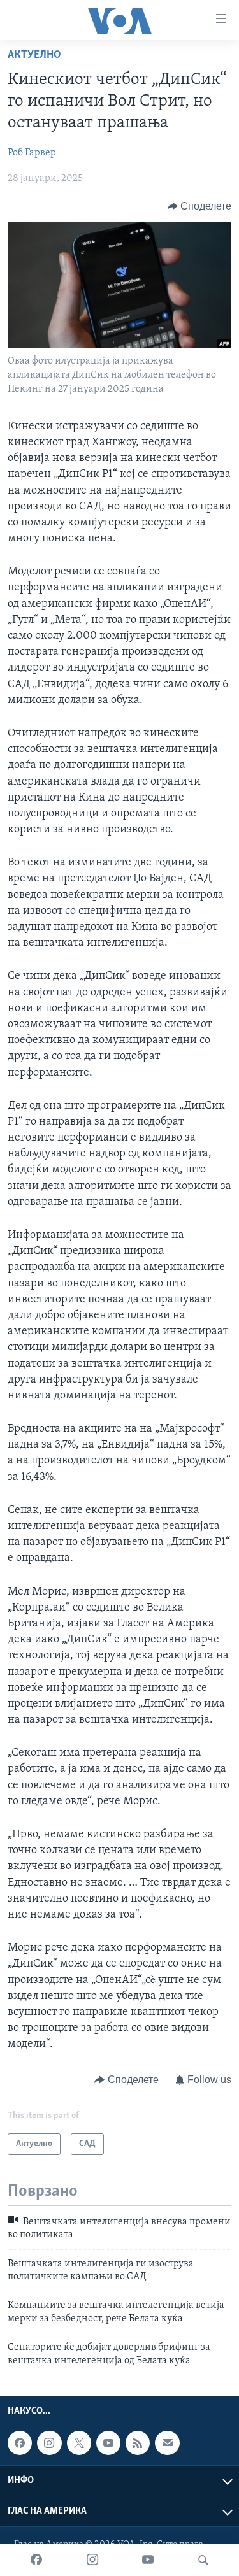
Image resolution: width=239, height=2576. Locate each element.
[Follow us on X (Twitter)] (79, 2443)
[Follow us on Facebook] (20, 2443)
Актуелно (34, 55)
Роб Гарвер (32, 153)
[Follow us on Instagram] (49, 2443)
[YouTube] (148, 2560)
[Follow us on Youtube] (108, 2443)
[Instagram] (92, 2560)
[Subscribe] (167, 2443)
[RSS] (138, 2443)
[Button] (200, 206)
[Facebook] (36, 2560)
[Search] (203, 2560)
